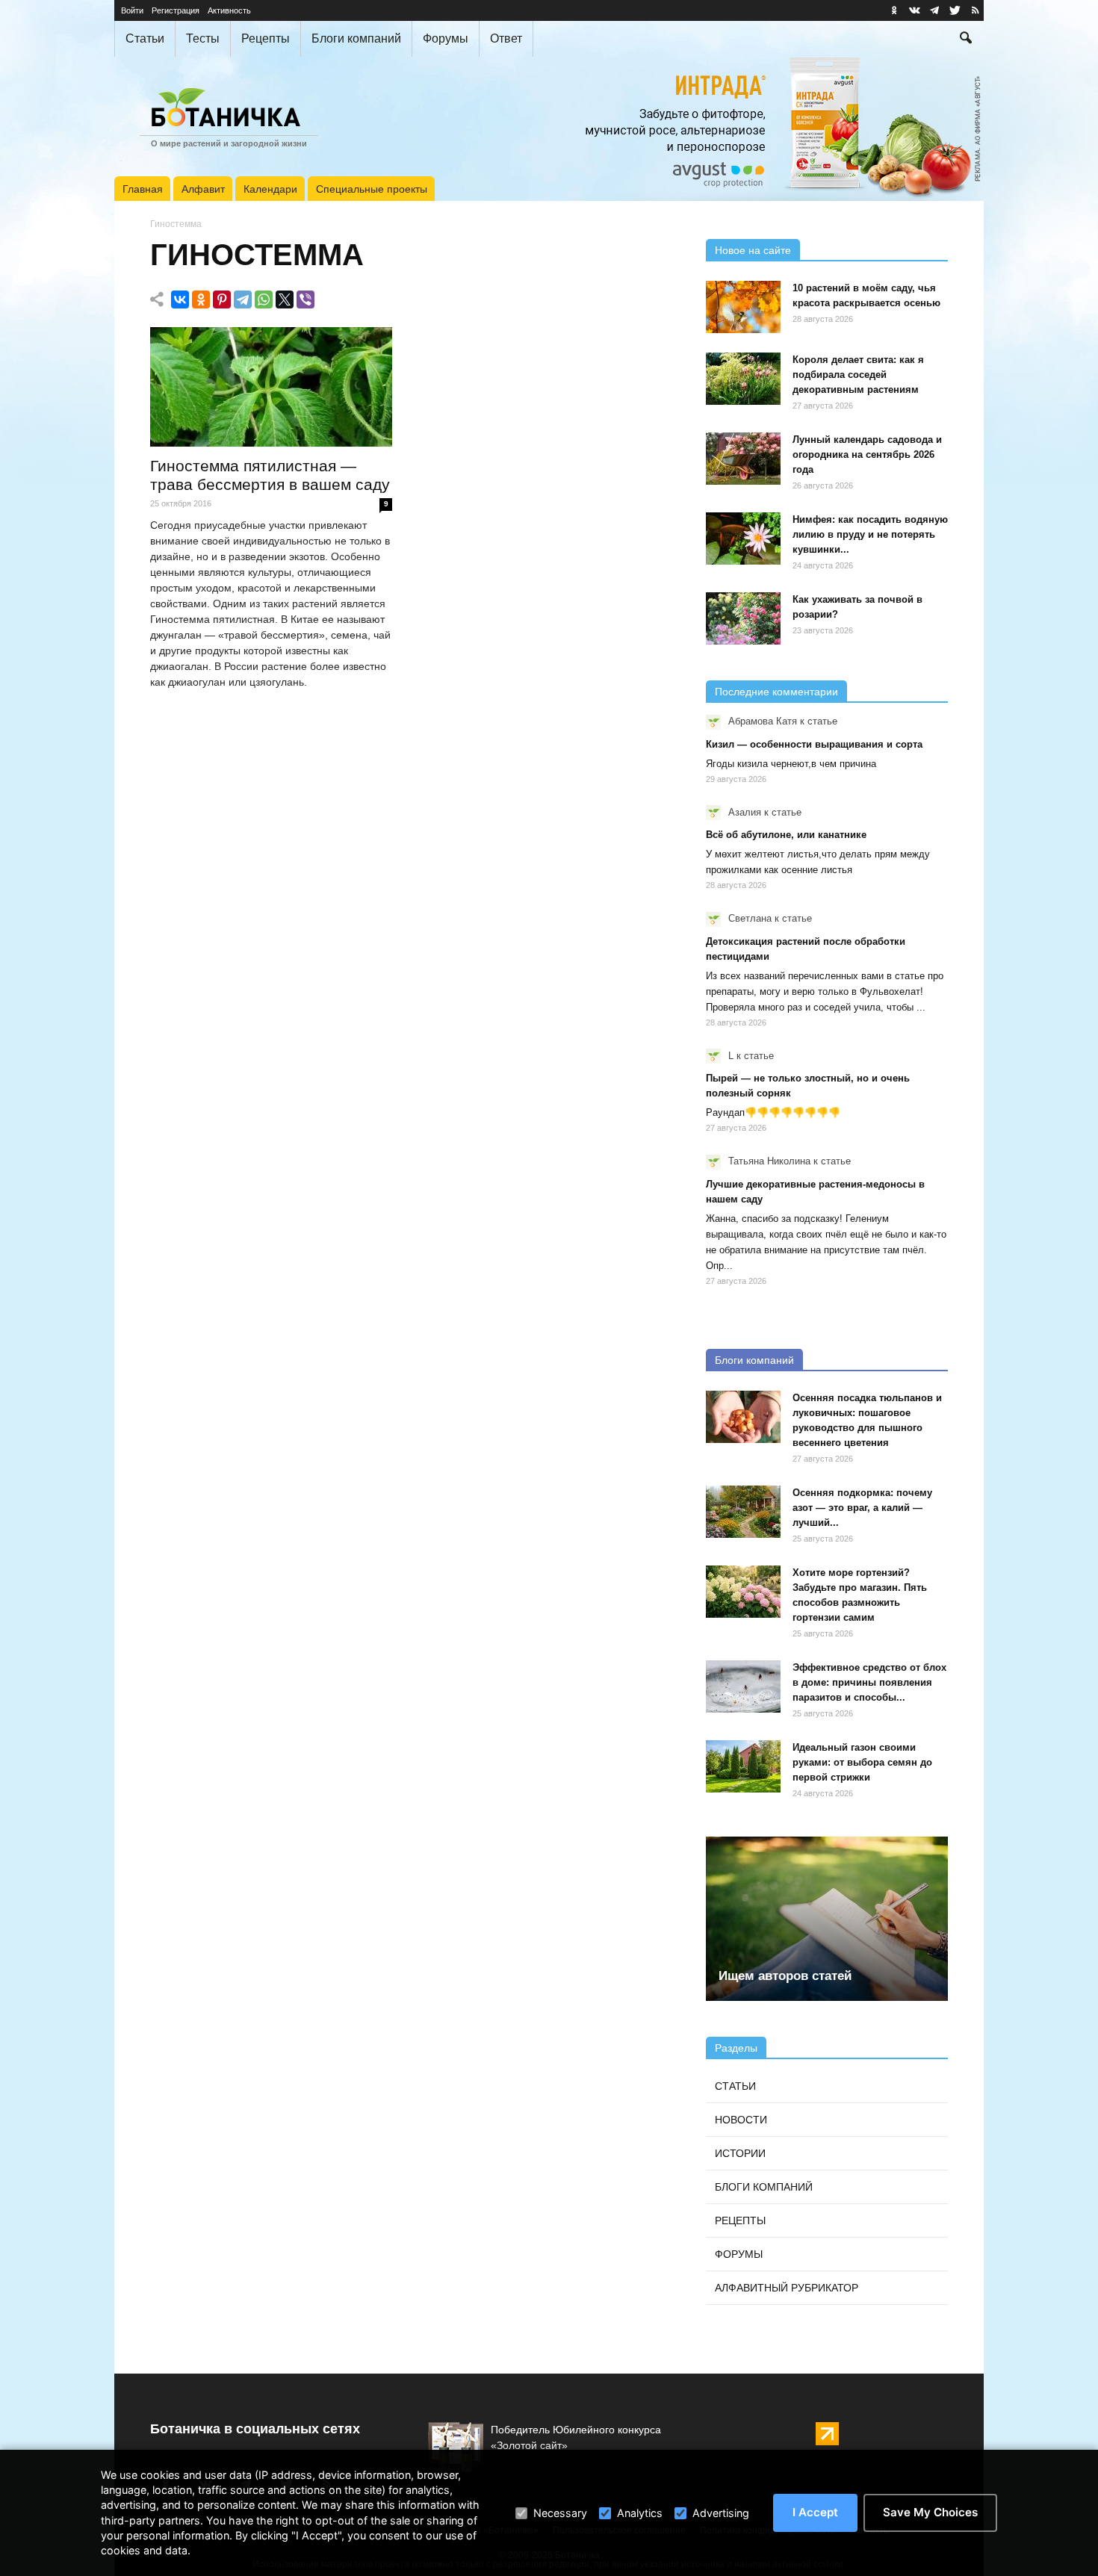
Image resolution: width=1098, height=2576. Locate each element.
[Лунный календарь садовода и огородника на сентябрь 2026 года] (743, 459)
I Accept (815, 2512)
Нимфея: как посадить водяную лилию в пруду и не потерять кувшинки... (870, 534)
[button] (966, 40)
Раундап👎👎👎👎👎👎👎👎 (773, 1112)
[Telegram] (243, 300)
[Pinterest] (222, 300)
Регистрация (176, 10)
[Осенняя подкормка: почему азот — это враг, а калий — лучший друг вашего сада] (743, 1512)
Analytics (640, 2513)
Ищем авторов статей (785, 1976)
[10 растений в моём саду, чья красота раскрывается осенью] (743, 307)
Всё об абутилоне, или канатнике (786, 835)
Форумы (446, 38)
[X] (285, 300)
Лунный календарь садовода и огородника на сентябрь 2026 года (867, 454)
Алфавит (203, 189)
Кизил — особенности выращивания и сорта (814, 744)
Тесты (203, 38)
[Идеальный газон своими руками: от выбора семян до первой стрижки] (743, 1766)
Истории (740, 2153)
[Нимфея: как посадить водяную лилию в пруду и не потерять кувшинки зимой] (743, 539)
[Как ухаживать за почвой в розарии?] (743, 618)
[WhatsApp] (264, 300)
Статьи (145, 38)
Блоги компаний (356, 38)
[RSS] (975, 10)
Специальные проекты (372, 189)
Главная (143, 189)
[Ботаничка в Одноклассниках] (894, 10)
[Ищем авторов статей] (827, 1919)
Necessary (560, 2513)
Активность (229, 10)
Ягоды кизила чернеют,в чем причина (791, 764)
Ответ (506, 38)
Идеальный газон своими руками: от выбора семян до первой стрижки (862, 1762)
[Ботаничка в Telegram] (934, 10)
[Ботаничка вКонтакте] (914, 10)
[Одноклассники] (201, 300)
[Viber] (305, 300)
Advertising (721, 2513)
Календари (270, 189)
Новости (741, 2120)
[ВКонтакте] (180, 300)
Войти (132, 10)
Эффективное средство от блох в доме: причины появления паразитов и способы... (869, 1682)
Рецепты (266, 38)
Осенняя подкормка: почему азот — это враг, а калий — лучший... (862, 1508)
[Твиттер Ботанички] (955, 10)
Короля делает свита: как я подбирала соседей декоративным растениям (858, 375)
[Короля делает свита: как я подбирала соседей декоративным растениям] (743, 379)
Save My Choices (930, 2512)
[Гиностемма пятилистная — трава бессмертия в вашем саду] (271, 387)
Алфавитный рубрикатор (787, 2288)
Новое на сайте (753, 250)
